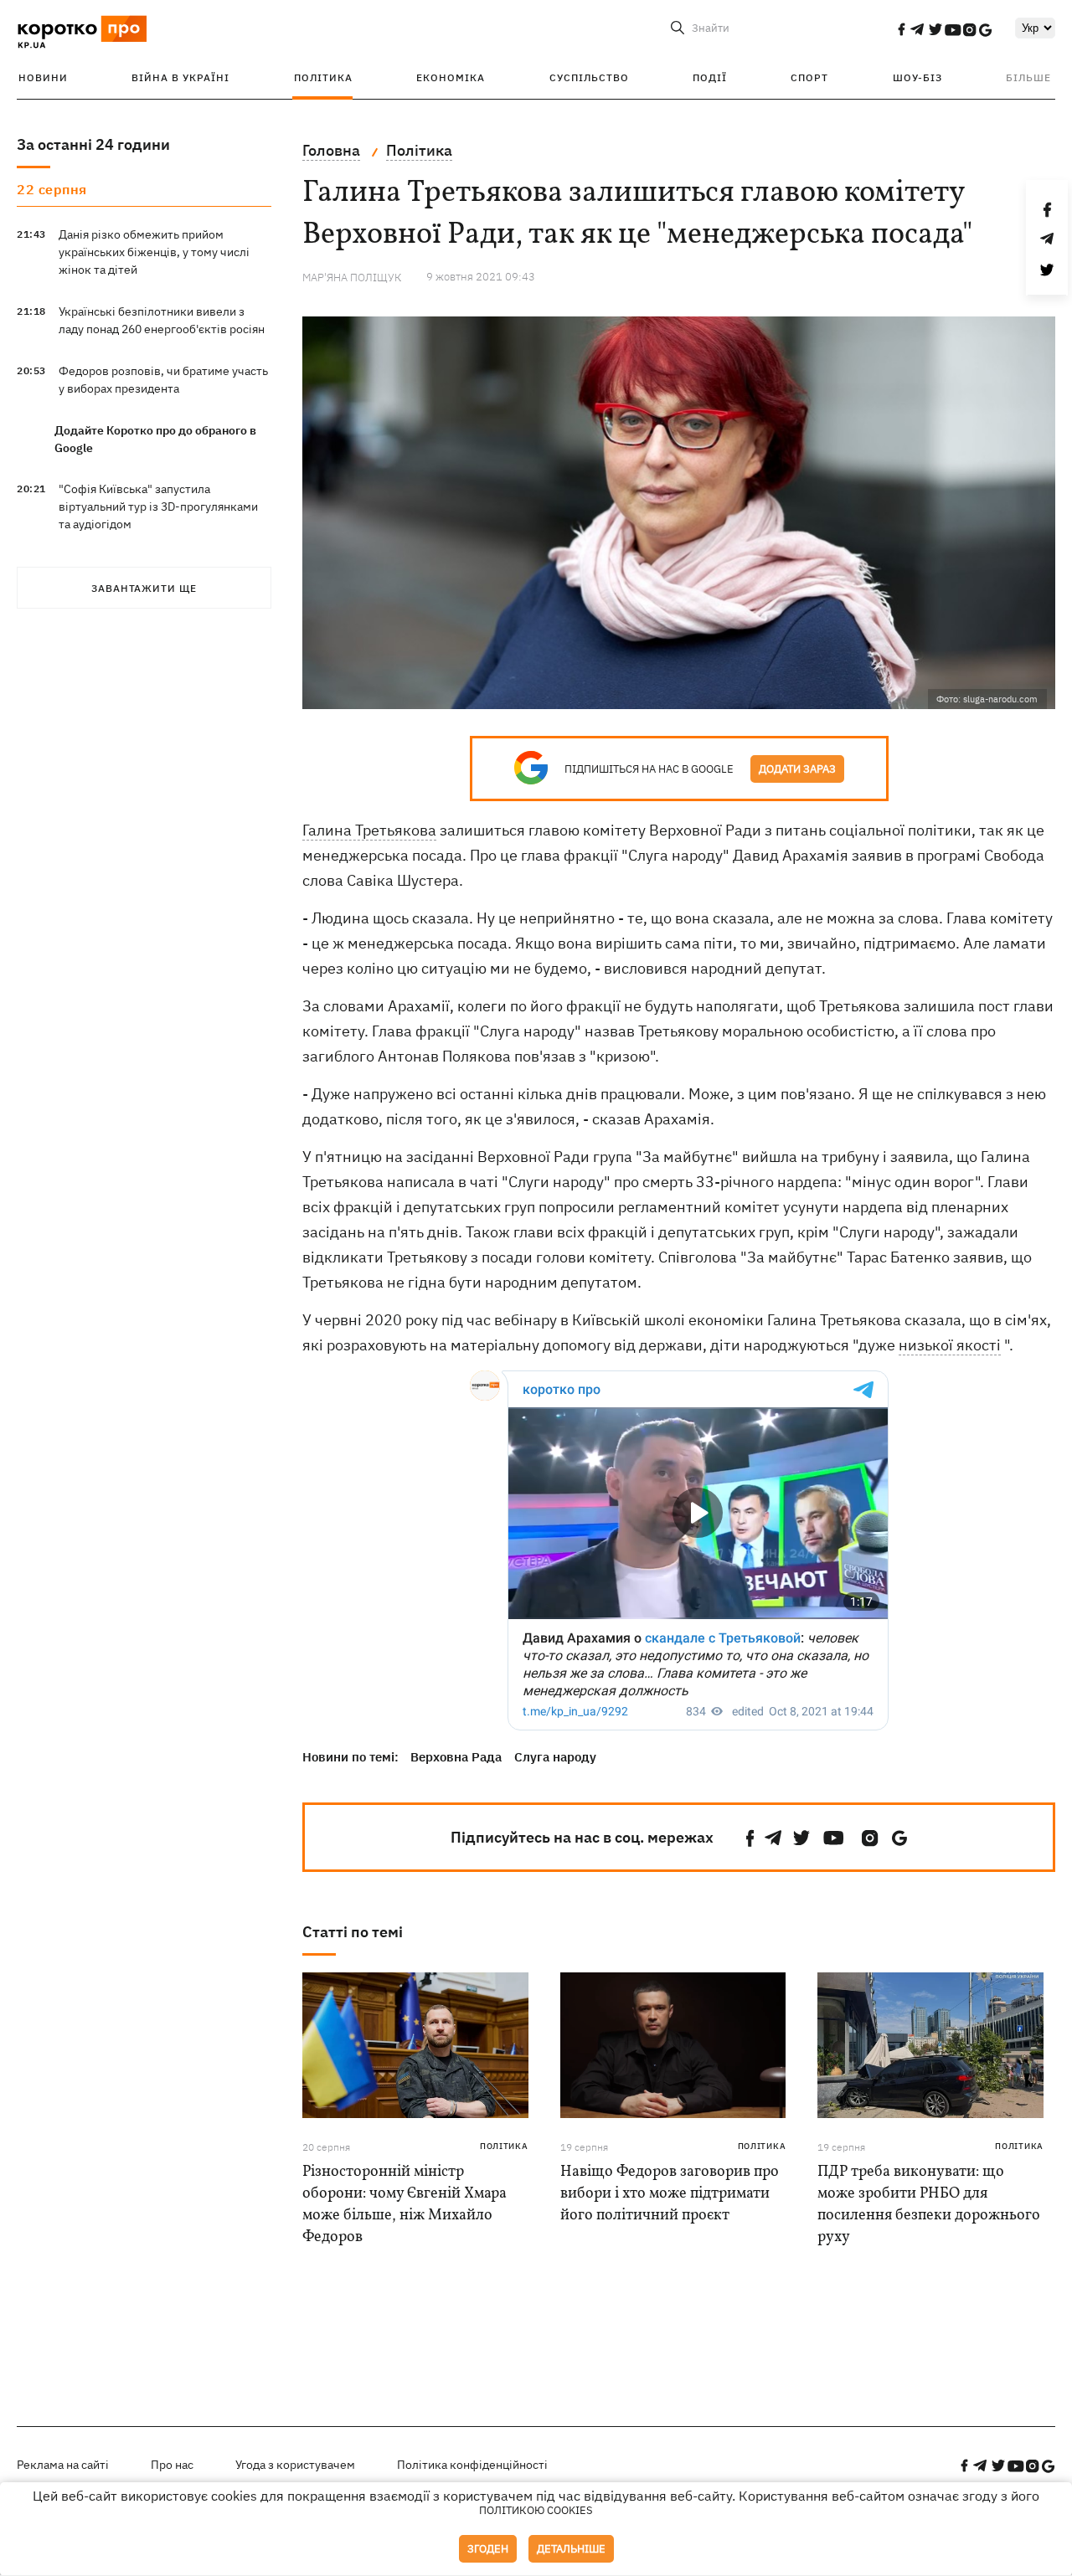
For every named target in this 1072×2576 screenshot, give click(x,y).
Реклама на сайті (63, 2465)
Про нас (172, 2465)
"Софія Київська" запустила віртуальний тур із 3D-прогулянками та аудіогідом (158, 506)
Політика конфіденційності (472, 2465)
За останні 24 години (93, 144)
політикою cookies (536, 2510)
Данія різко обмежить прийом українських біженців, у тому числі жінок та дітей (154, 252)
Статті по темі (353, 1932)
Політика (323, 77)
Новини (43, 77)
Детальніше (571, 2549)
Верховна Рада (456, 1757)
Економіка (451, 77)
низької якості (950, 1345)
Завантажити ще (144, 588)
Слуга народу (555, 1757)
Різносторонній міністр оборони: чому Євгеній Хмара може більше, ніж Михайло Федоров (405, 2205)
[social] (901, 29)
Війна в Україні (180, 77)
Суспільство (589, 77)
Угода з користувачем (295, 2465)
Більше (1028, 77)
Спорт (809, 77)
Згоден (488, 2549)
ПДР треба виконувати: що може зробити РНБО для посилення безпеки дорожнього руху (929, 2205)
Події (710, 77)
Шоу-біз (917, 77)
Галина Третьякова (369, 830)
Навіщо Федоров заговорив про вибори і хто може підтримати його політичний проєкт (670, 2194)
